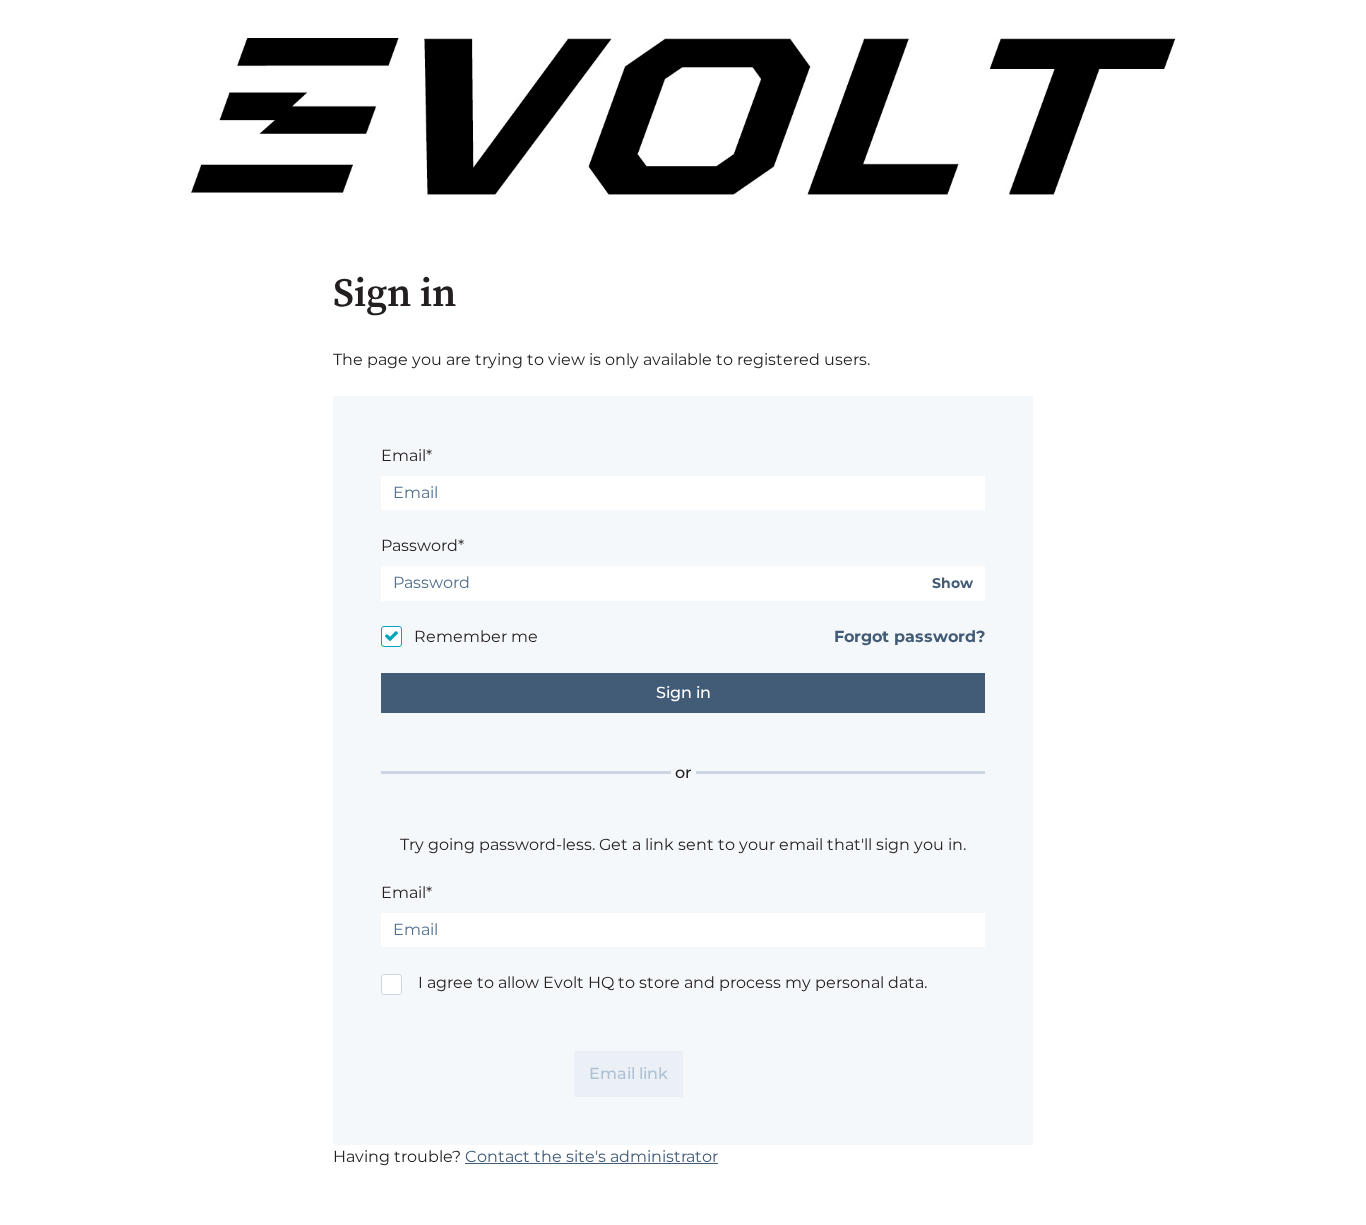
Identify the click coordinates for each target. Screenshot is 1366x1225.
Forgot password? (909, 636)
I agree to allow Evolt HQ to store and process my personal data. (672, 982)
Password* (422, 545)
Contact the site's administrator (591, 1156)
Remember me (476, 636)
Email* (406, 455)
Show (952, 583)
